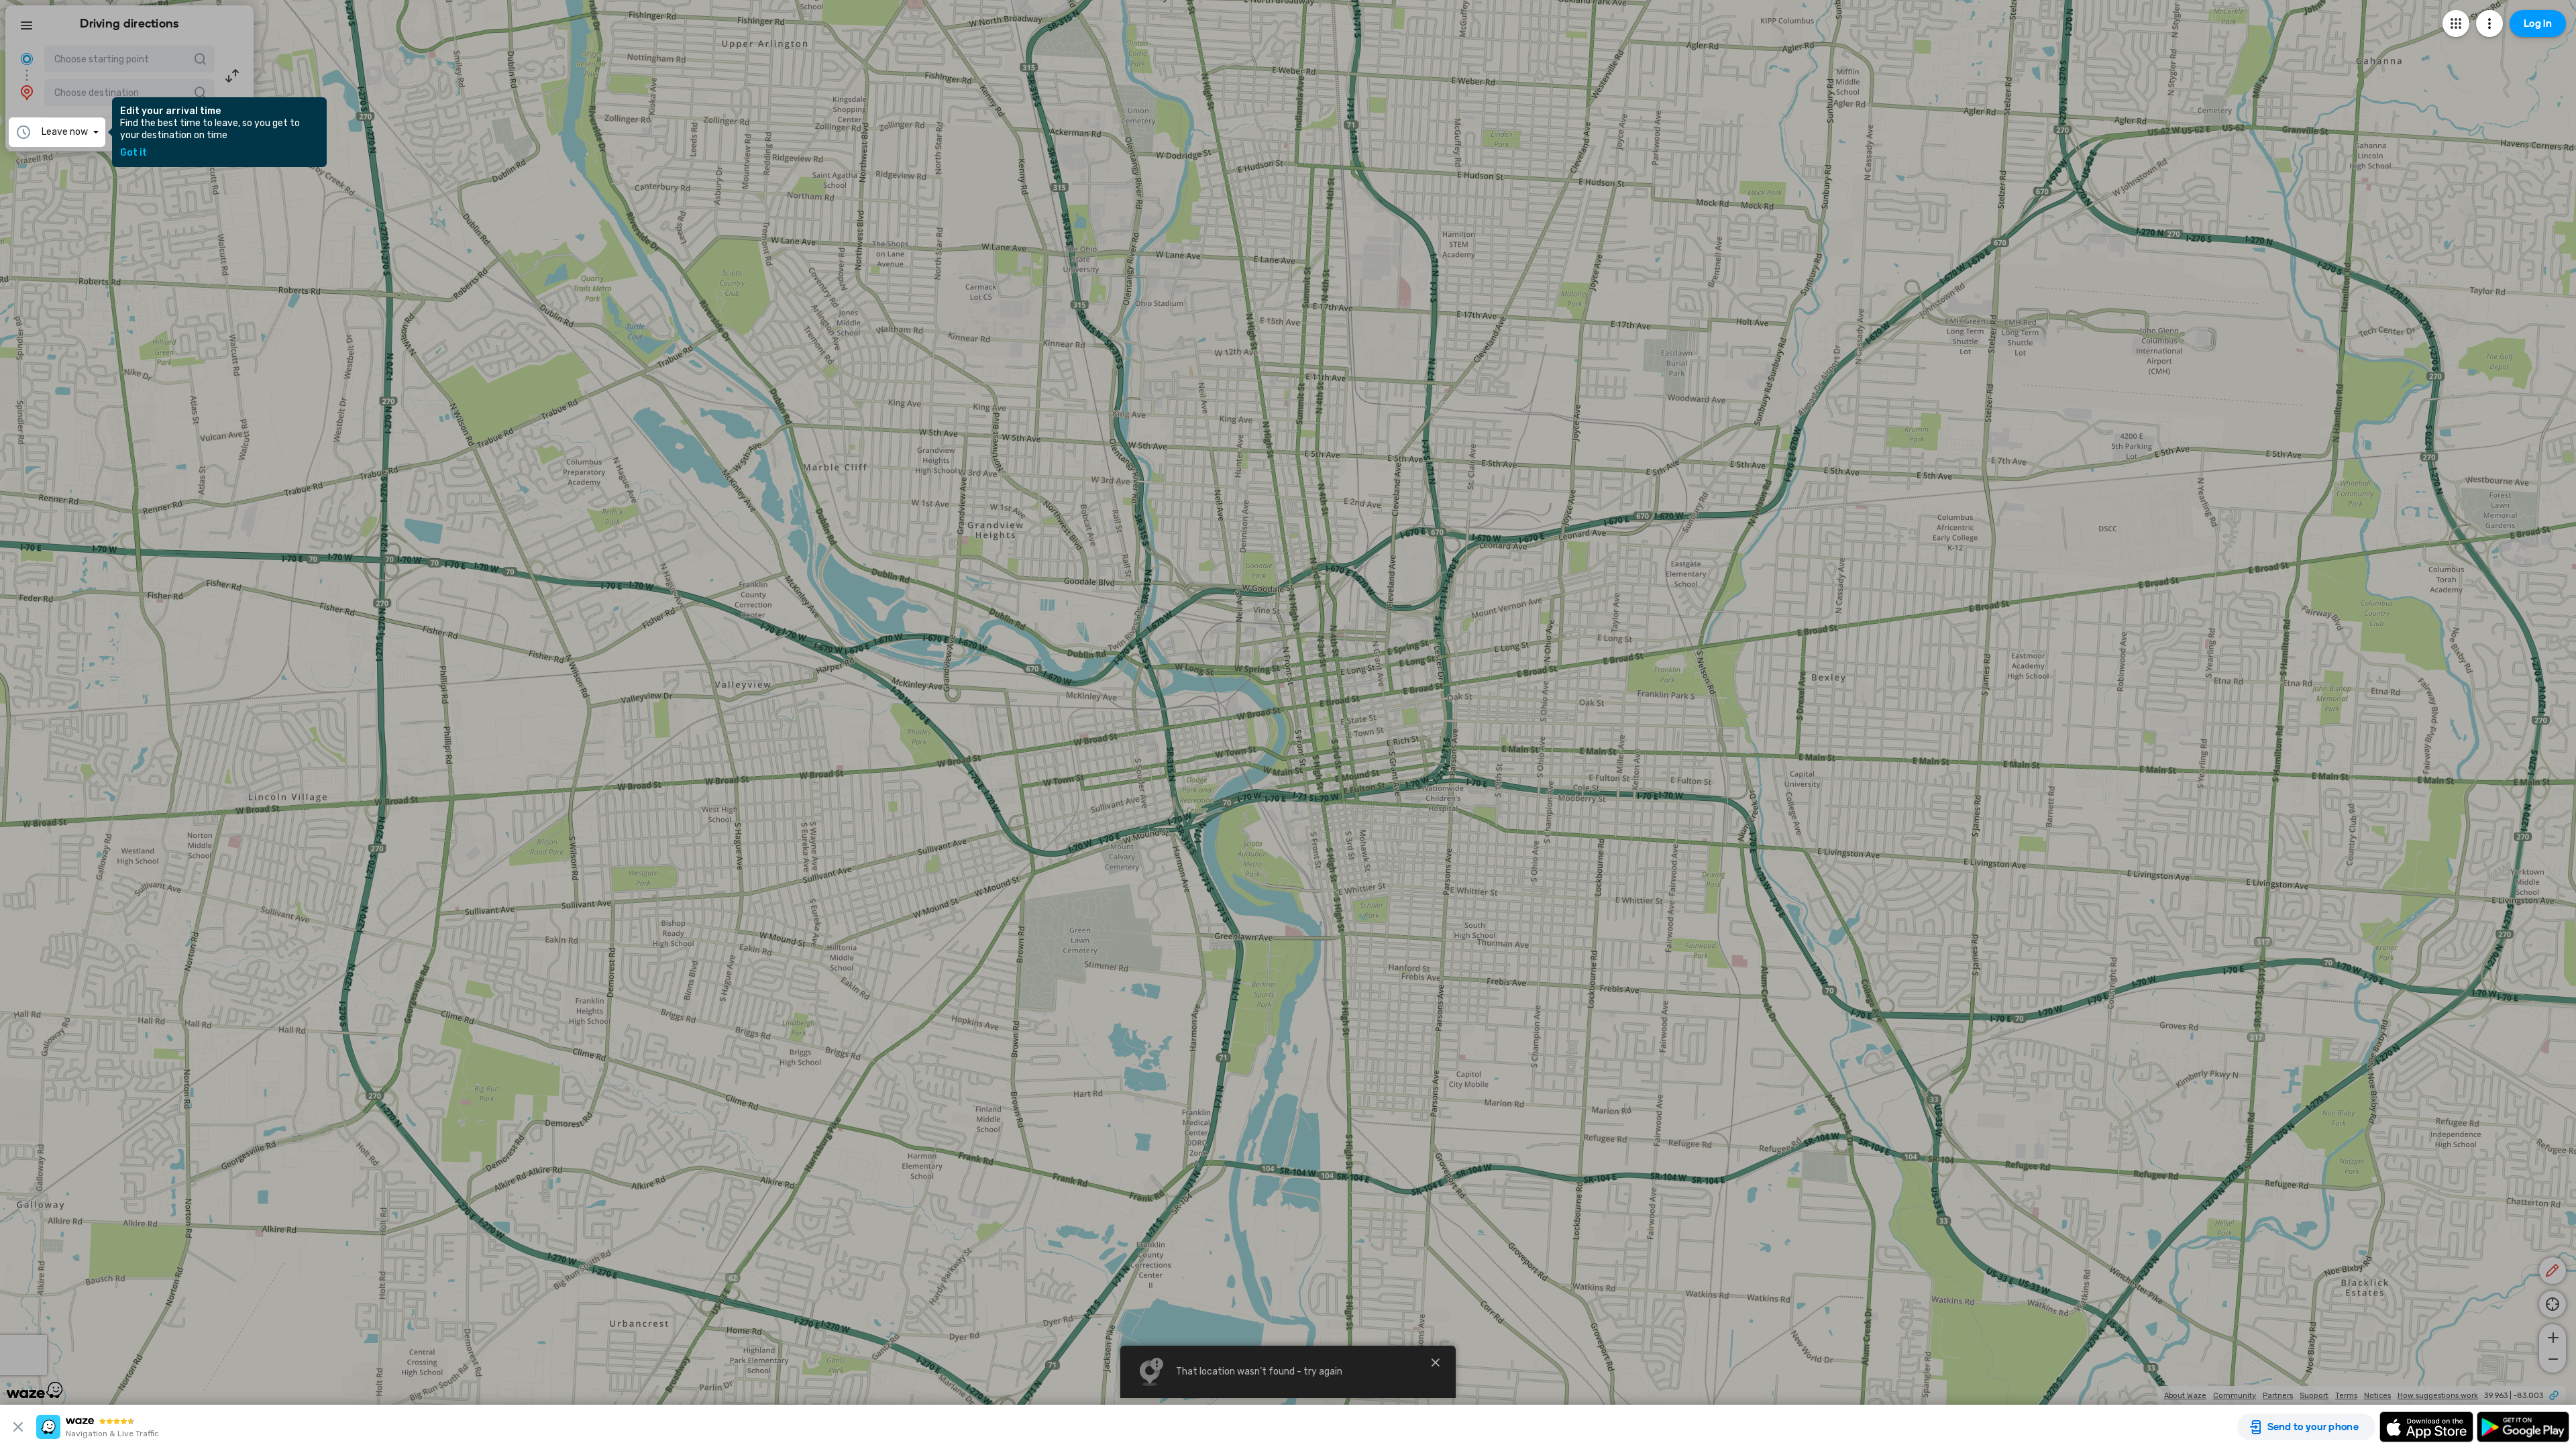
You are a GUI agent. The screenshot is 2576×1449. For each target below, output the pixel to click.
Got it (133, 153)
